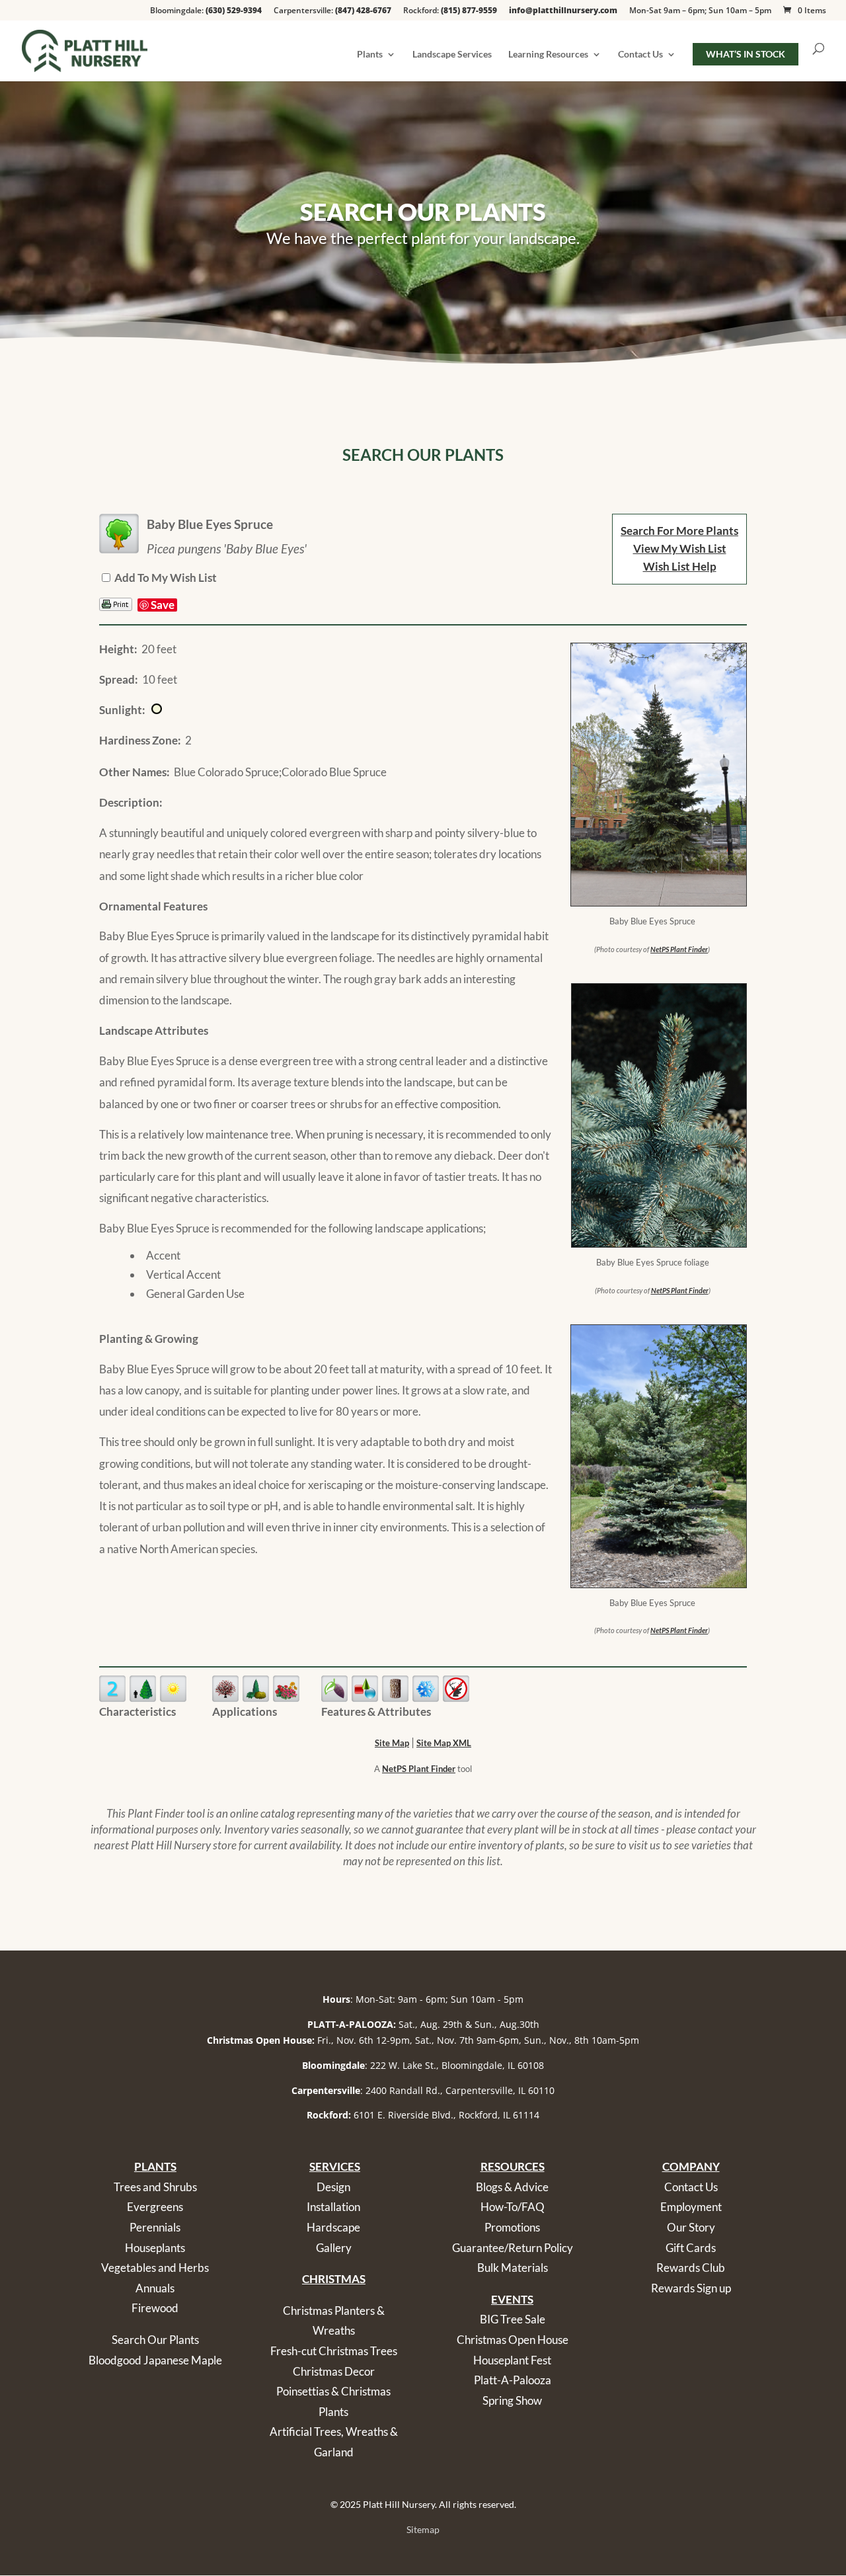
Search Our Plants (155, 2340)
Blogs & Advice (512, 2187)
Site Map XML (444, 1743)
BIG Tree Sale (513, 2319)
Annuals (155, 2288)
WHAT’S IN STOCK (746, 54)
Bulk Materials (513, 2268)
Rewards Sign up (691, 2288)
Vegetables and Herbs (155, 2268)
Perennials (155, 2227)
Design (333, 2187)
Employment (691, 2207)
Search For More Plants (679, 531)
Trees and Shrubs (155, 2187)
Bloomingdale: (206, 11)
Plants (370, 55)
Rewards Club (691, 2268)
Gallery (334, 2248)
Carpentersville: (332, 11)
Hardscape (333, 2227)
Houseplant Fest (512, 2360)
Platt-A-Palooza (513, 2380)
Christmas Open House (513, 2340)
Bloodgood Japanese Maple (155, 2360)
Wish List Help (680, 566)
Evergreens (155, 2207)
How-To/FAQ (513, 2207)
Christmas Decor (334, 2371)
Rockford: (450, 11)
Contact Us (640, 55)
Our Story (691, 2227)
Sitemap (423, 2529)
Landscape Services (452, 55)
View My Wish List (680, 548)
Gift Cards (691, 2248)
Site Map (392, 1743)
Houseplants (155, 2248)
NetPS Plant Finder (679, 949)
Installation (333, 2207)
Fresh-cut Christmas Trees (334, 2351)
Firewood (155, 2308)
